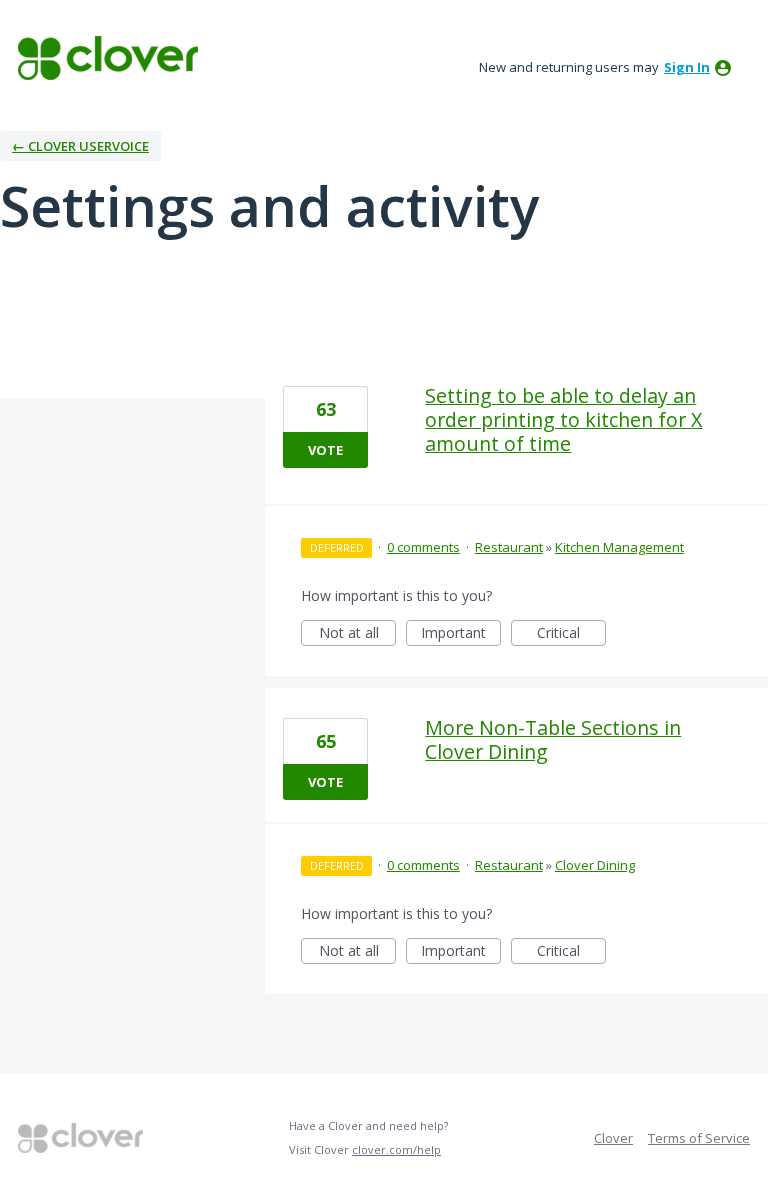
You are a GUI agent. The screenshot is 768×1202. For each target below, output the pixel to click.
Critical (571, 634)
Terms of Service (699, 1138)
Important (461, 634)
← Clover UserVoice (80, 146)
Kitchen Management (619, 547)
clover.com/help (396, 1149)
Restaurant (509, 547)
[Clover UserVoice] (108, 58)
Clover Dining (595, 865)
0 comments (423, 547)
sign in (687, 67)
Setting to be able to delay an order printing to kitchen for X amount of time (563, 419)
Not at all (357, 634)
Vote (325, 450)
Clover (613, 1138)
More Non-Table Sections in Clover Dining (553, 739)
